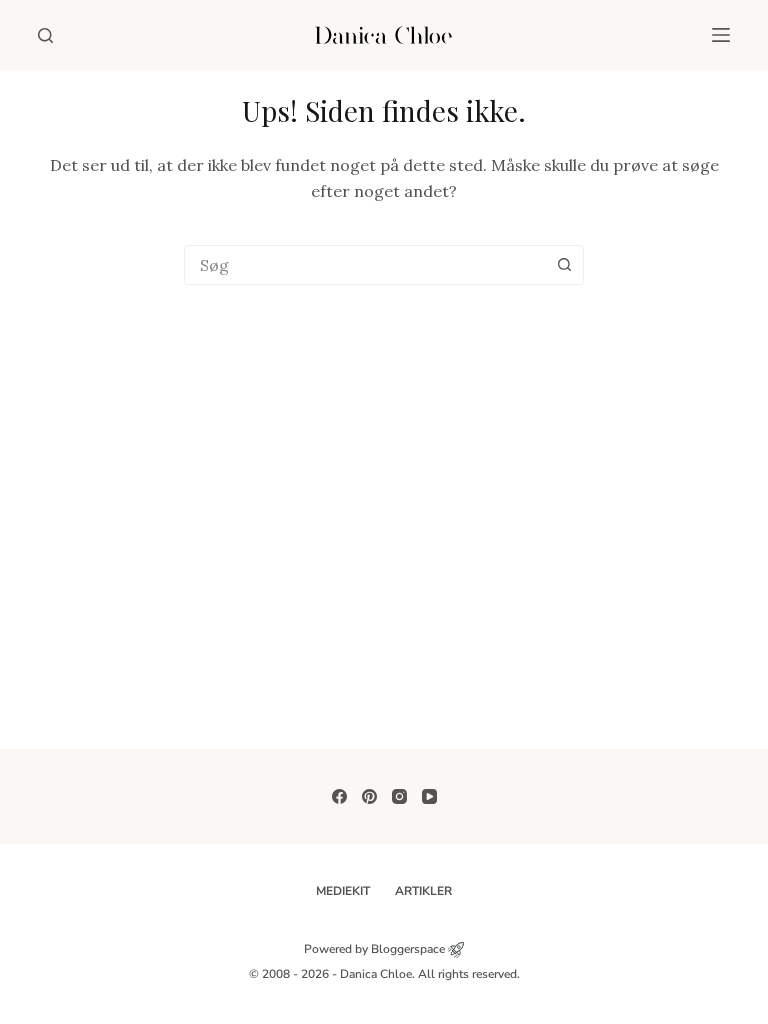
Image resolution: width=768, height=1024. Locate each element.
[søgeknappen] (564, 265)
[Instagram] (399, 796)
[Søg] (45, 35)
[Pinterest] (369, 796)
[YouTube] (429, 796)
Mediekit (343, 891)
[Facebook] (339, 796)
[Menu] (721, 35)
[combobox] (365, 265)
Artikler (423, 891)
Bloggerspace (408, 949)
